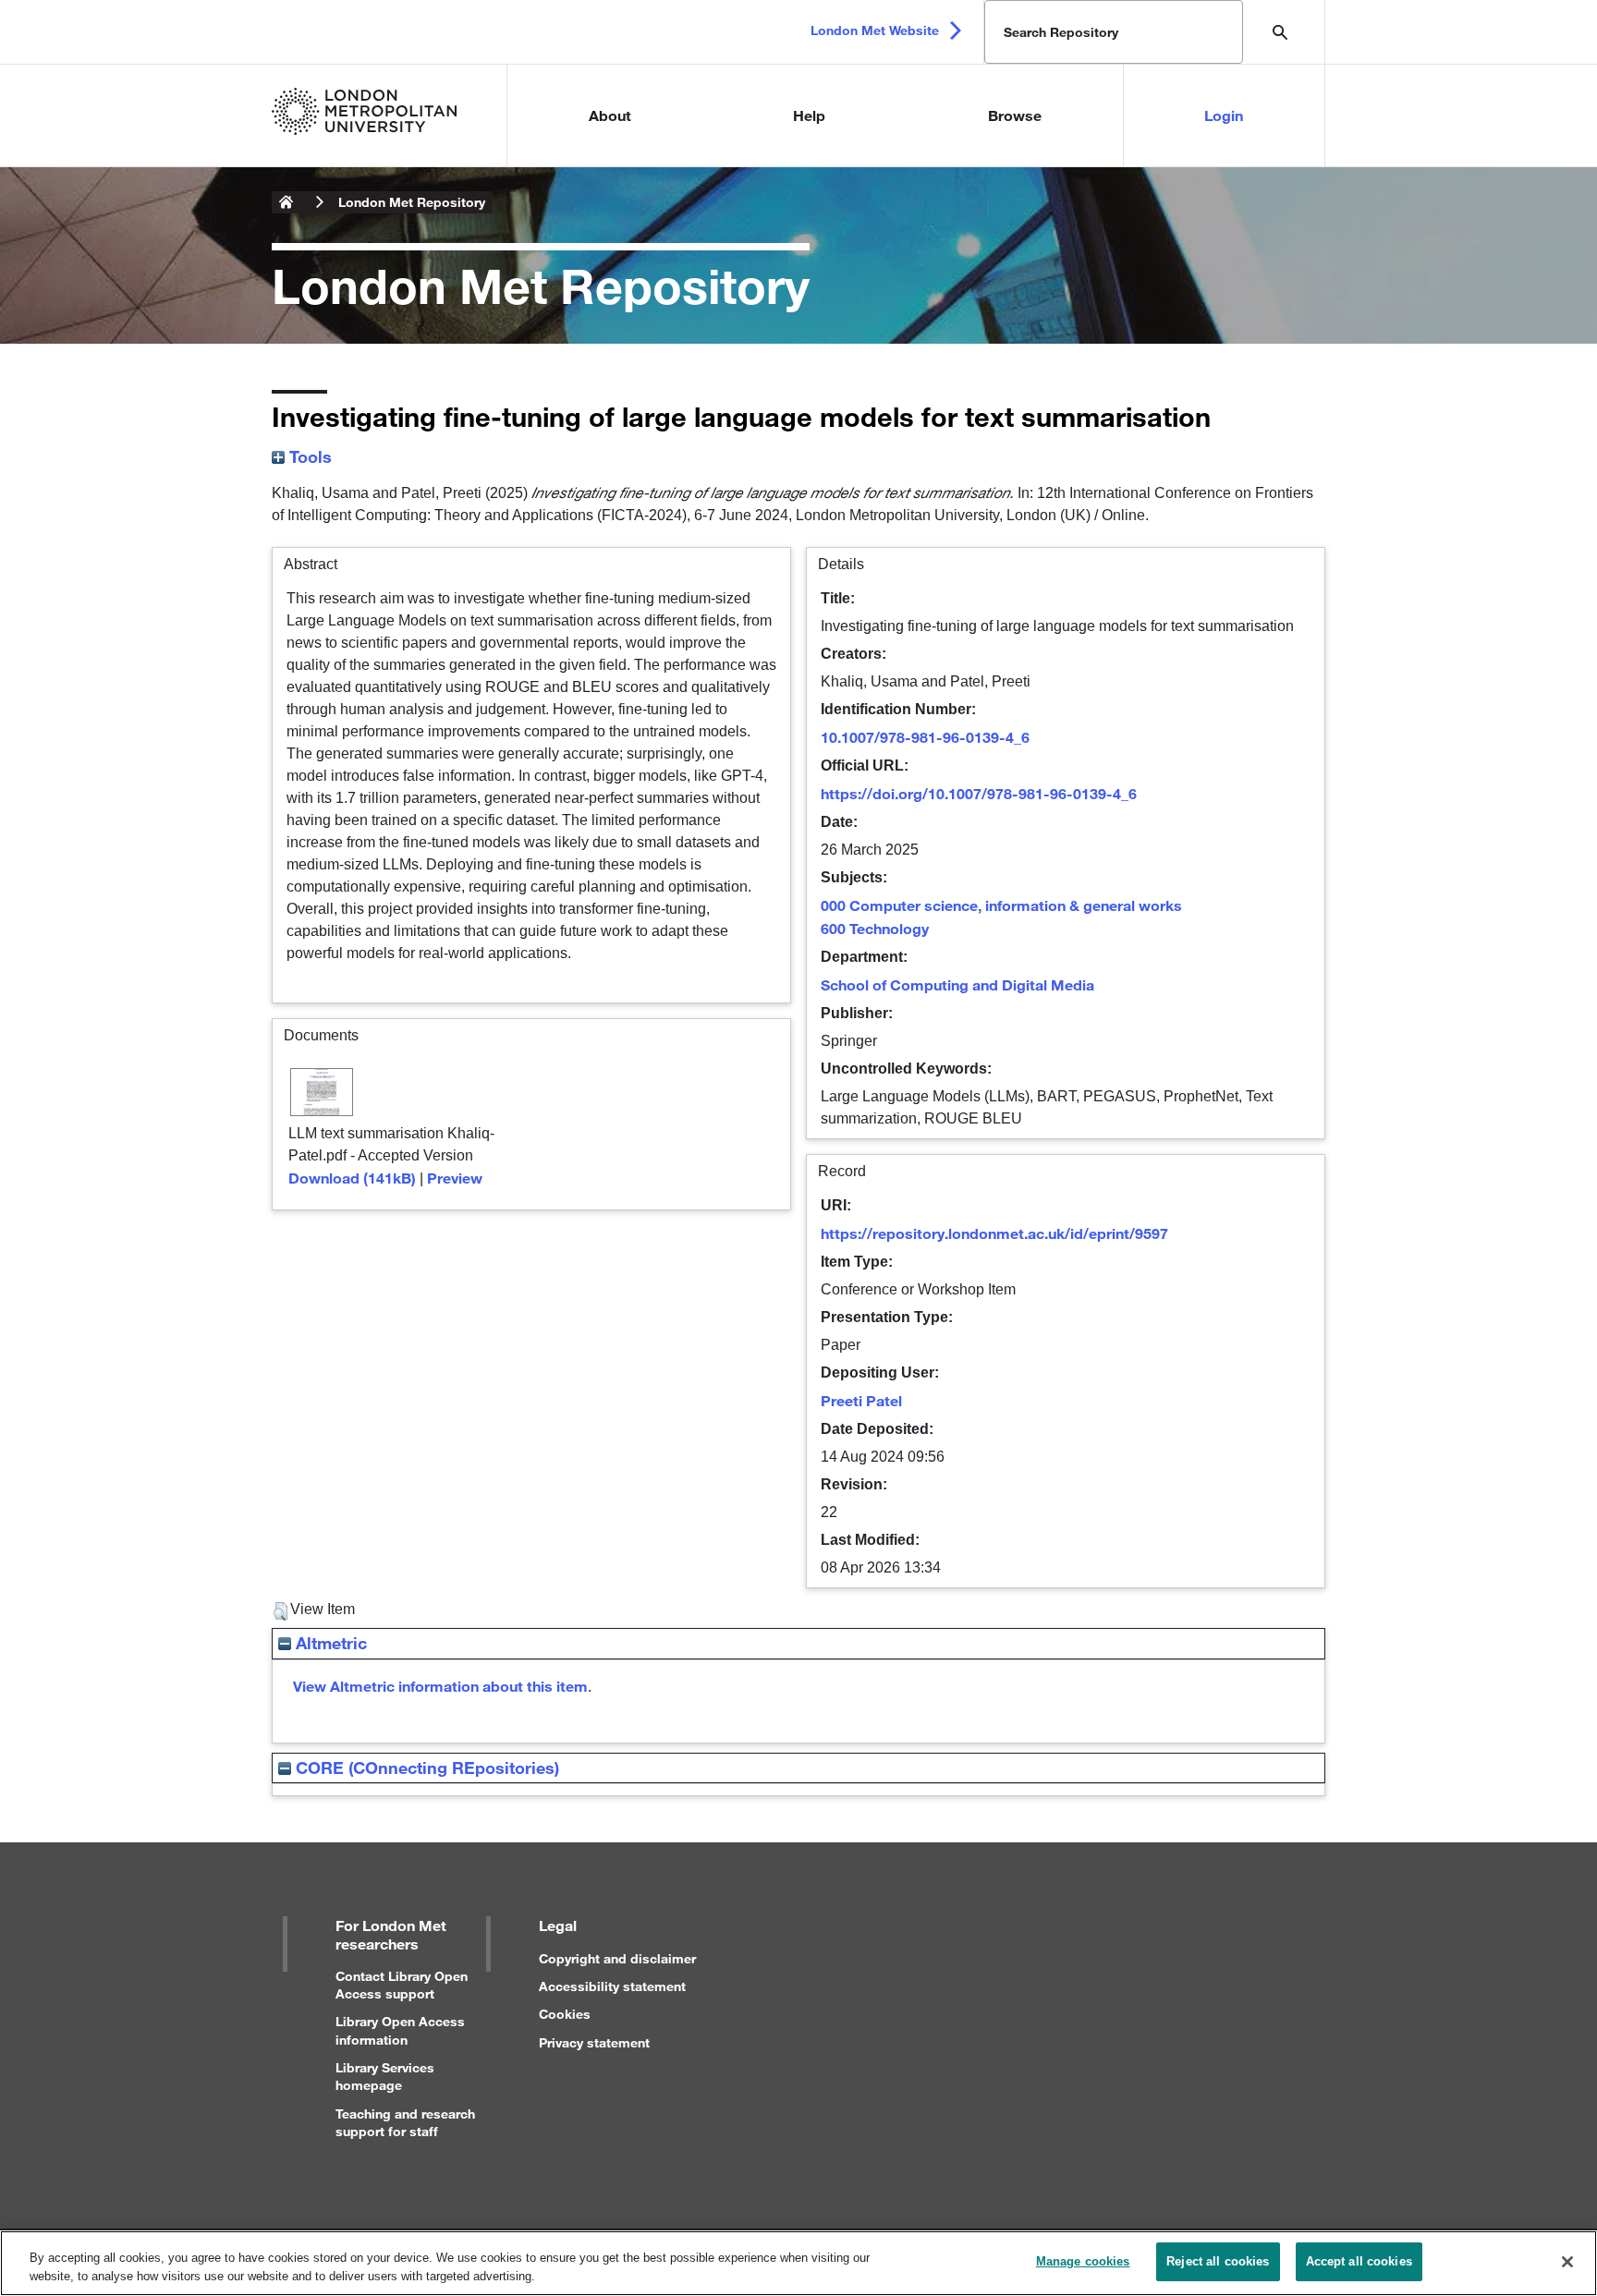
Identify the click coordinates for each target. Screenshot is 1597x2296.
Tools (308, 456)
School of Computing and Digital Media (957, 984)
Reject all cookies (1218, 2261)
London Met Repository (412, 202)
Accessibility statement (612, 1986)
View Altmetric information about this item (440, 1686)
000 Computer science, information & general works (1001, 905)
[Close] (1567, 2262)
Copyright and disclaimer (617, 1958)
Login (1224, 115)
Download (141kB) (352, 1178)
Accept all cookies (1359, 2261)
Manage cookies (1083, 2261)
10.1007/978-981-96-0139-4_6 (925, 737)
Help (809, 115)
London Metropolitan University (286, 202)
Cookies (565, 2014)
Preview (455, 1178)
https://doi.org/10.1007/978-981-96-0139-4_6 (979, 793)
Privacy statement (594, 2042)
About (610, 115)
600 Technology (875, 928)
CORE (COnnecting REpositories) (425, 1768)
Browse (1015, 115)
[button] (280, 1611)
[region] (798, 2263)
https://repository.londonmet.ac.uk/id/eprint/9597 (994, 1233)
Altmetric (329, 1643)
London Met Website (875, 30)
